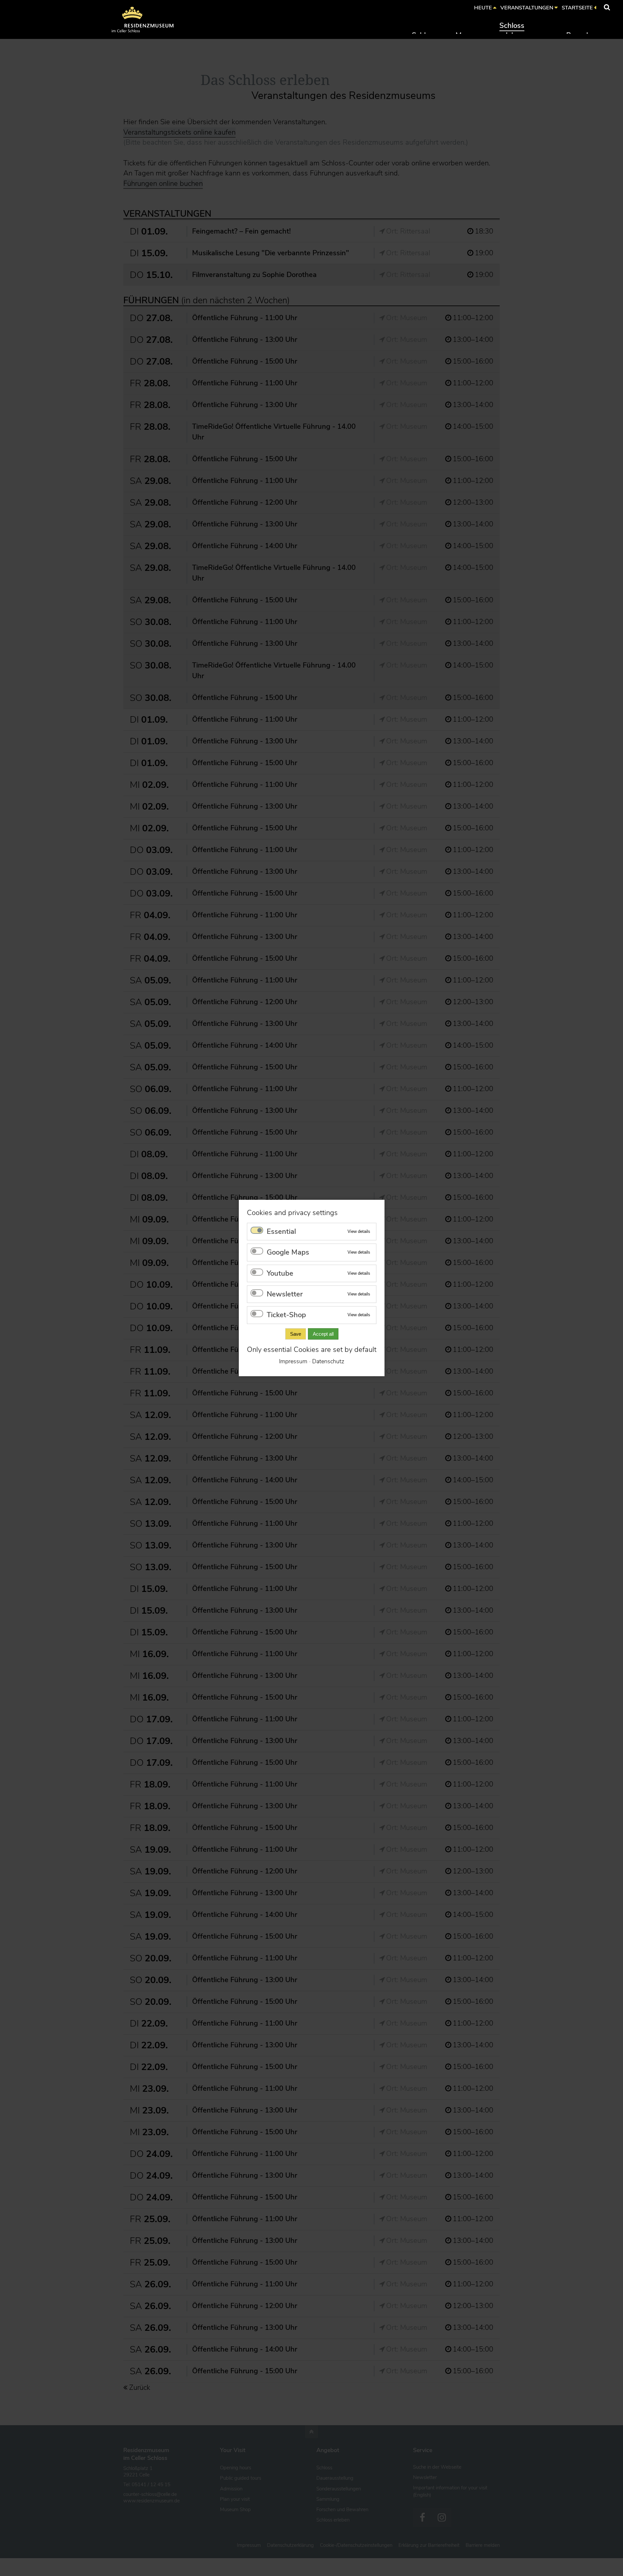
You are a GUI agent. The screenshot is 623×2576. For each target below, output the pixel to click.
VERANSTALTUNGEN (527, 8)
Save (295, 1334)
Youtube (280, 1273)
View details (359, 1231)
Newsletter (285, 1294)
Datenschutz (328, 1361)
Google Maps (288, 1252)
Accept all (323, 1334)
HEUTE (483, 8)
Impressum (293, 1361)
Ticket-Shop (286, 1315)
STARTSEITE (577, 8)
